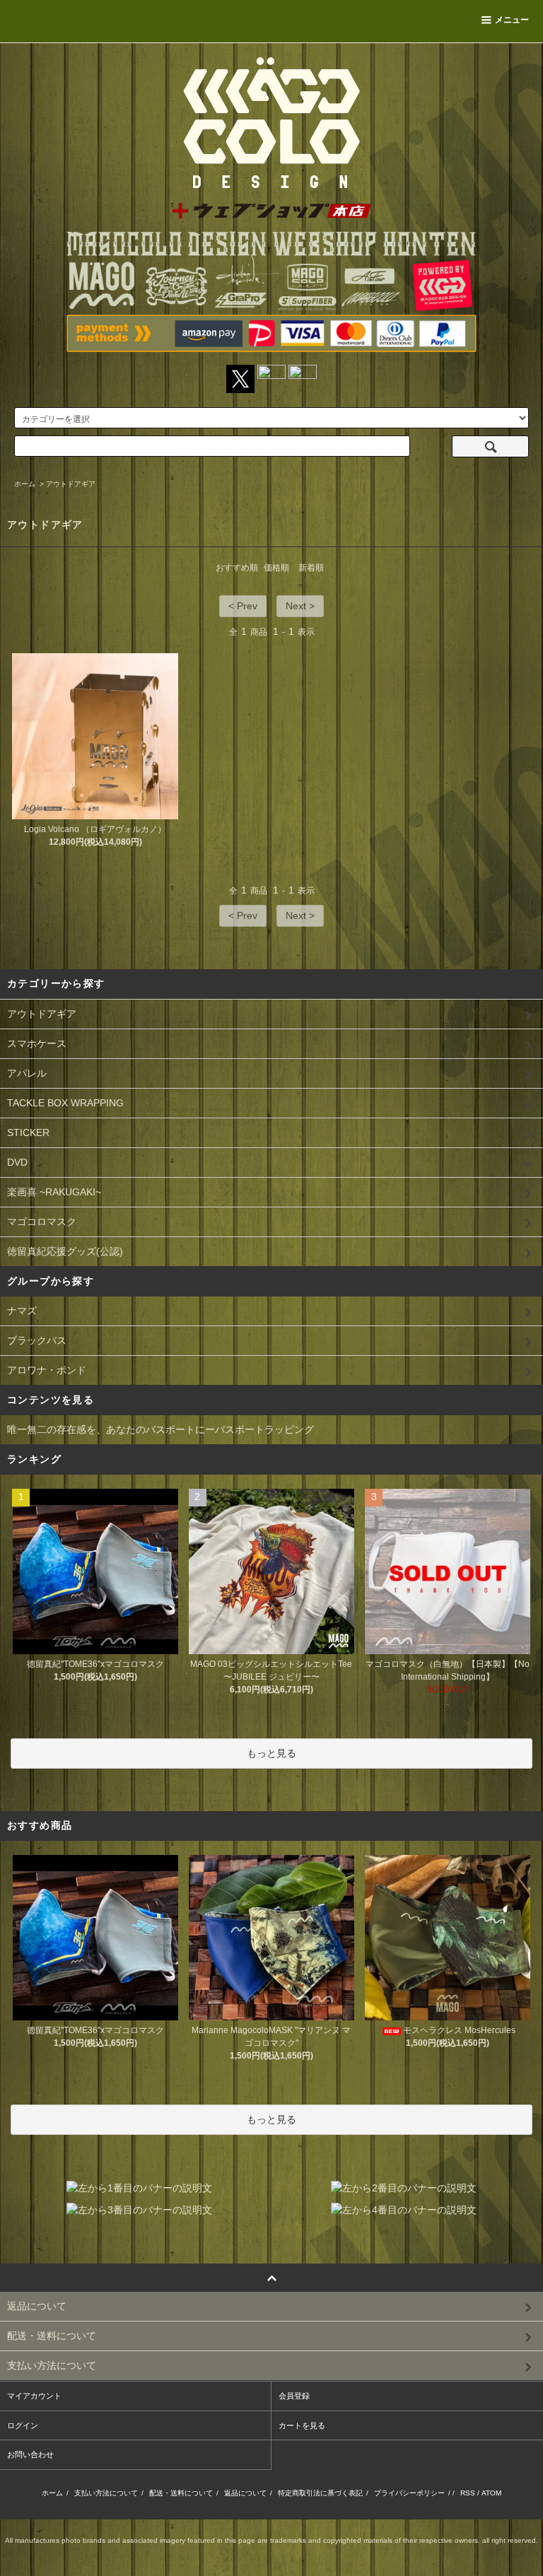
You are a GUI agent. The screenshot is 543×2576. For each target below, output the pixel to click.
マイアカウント (34, 2396)
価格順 (276, 568)
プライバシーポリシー (409, 2493)
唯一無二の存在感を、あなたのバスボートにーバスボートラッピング (160, 1429)
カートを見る (302, 2425)
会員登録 (294, 2396)
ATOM (491, 2493)
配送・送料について (181, 2493)
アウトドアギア (71, 484)
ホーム (25, 484)
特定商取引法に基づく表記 (320, 2493)
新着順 (311, 568)
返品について (245, 2493)
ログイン (23, 2425)
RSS (468, 2493)
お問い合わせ (30, 2454)
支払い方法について (106, 2493)
